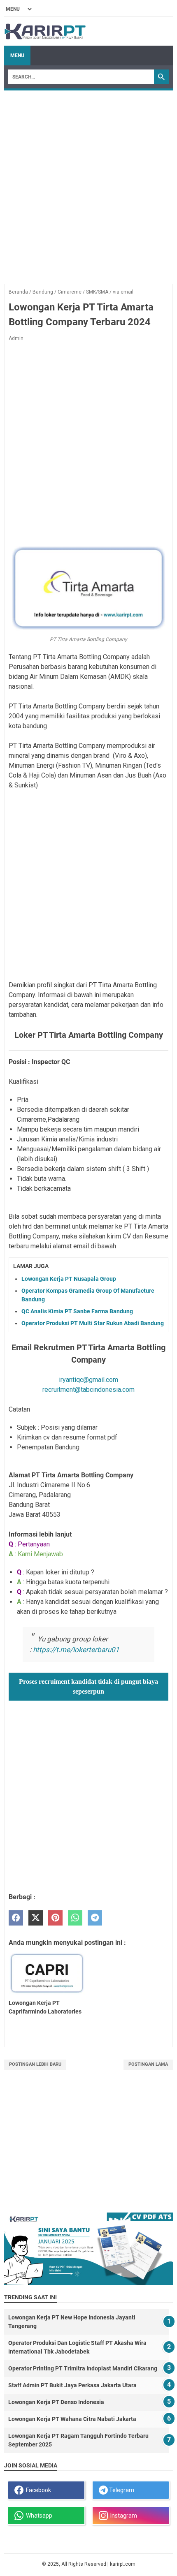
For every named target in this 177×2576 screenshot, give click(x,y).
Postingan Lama (148, 2064)
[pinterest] (55, 1918)
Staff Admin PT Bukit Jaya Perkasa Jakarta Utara (72, 2385)
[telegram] (95, 1918)
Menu (17, 56)
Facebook (37, 2490)
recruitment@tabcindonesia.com (88, 1390)
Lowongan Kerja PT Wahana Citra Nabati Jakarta (72, 2419)
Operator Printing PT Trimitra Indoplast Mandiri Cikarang (83, 2368)
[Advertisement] (88, 183)
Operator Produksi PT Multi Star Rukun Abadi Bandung (93, 1323)
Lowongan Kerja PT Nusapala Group (69, 1279)
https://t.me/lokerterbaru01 (76, 1650)
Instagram (122, 2516)
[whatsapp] (75, 1918)
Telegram (121, 2490)
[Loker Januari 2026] (45, 31)
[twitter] (36, 1918)
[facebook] (16, 1918)
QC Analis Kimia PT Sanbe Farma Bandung (77, 1311)
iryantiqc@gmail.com (88, 1380)
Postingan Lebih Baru (35, 2064)
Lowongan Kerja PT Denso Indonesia (56, 2402)
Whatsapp (38, 2516)
